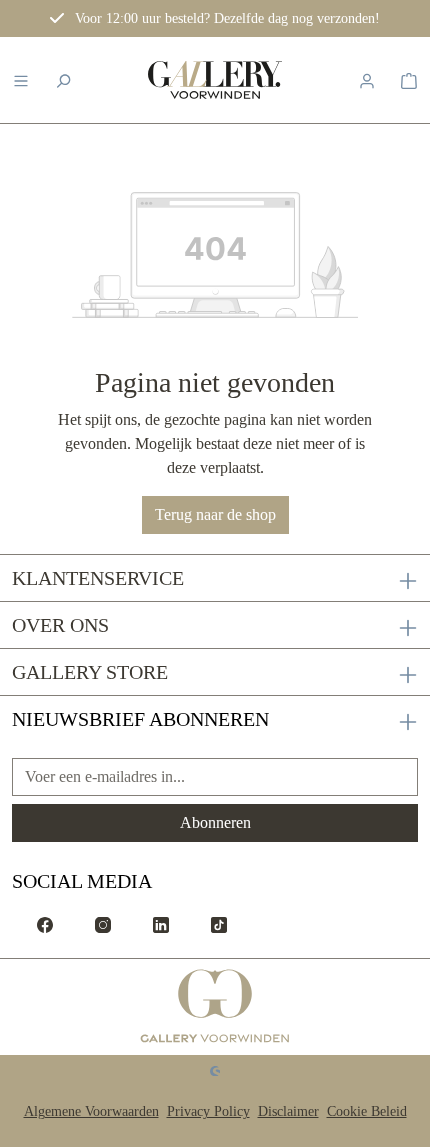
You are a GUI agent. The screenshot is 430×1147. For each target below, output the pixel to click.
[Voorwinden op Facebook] (45, 923)
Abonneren (215, 822)
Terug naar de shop (215, 514)
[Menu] (21, 80)
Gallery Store (90, 672)
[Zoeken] (63, 80)
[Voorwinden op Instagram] (103, 923)
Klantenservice (98, 578)
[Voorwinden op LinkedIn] (161, 923)
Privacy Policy (208, 1111)
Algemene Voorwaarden (91, 1111)
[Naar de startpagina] (215, 80)
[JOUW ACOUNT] (367, 80)
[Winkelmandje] (409, 80)
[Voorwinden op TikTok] (219, 923)
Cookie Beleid (367, 1111)
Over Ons (60, 625)
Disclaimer (288, 1111)
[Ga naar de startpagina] (215, 1007)
